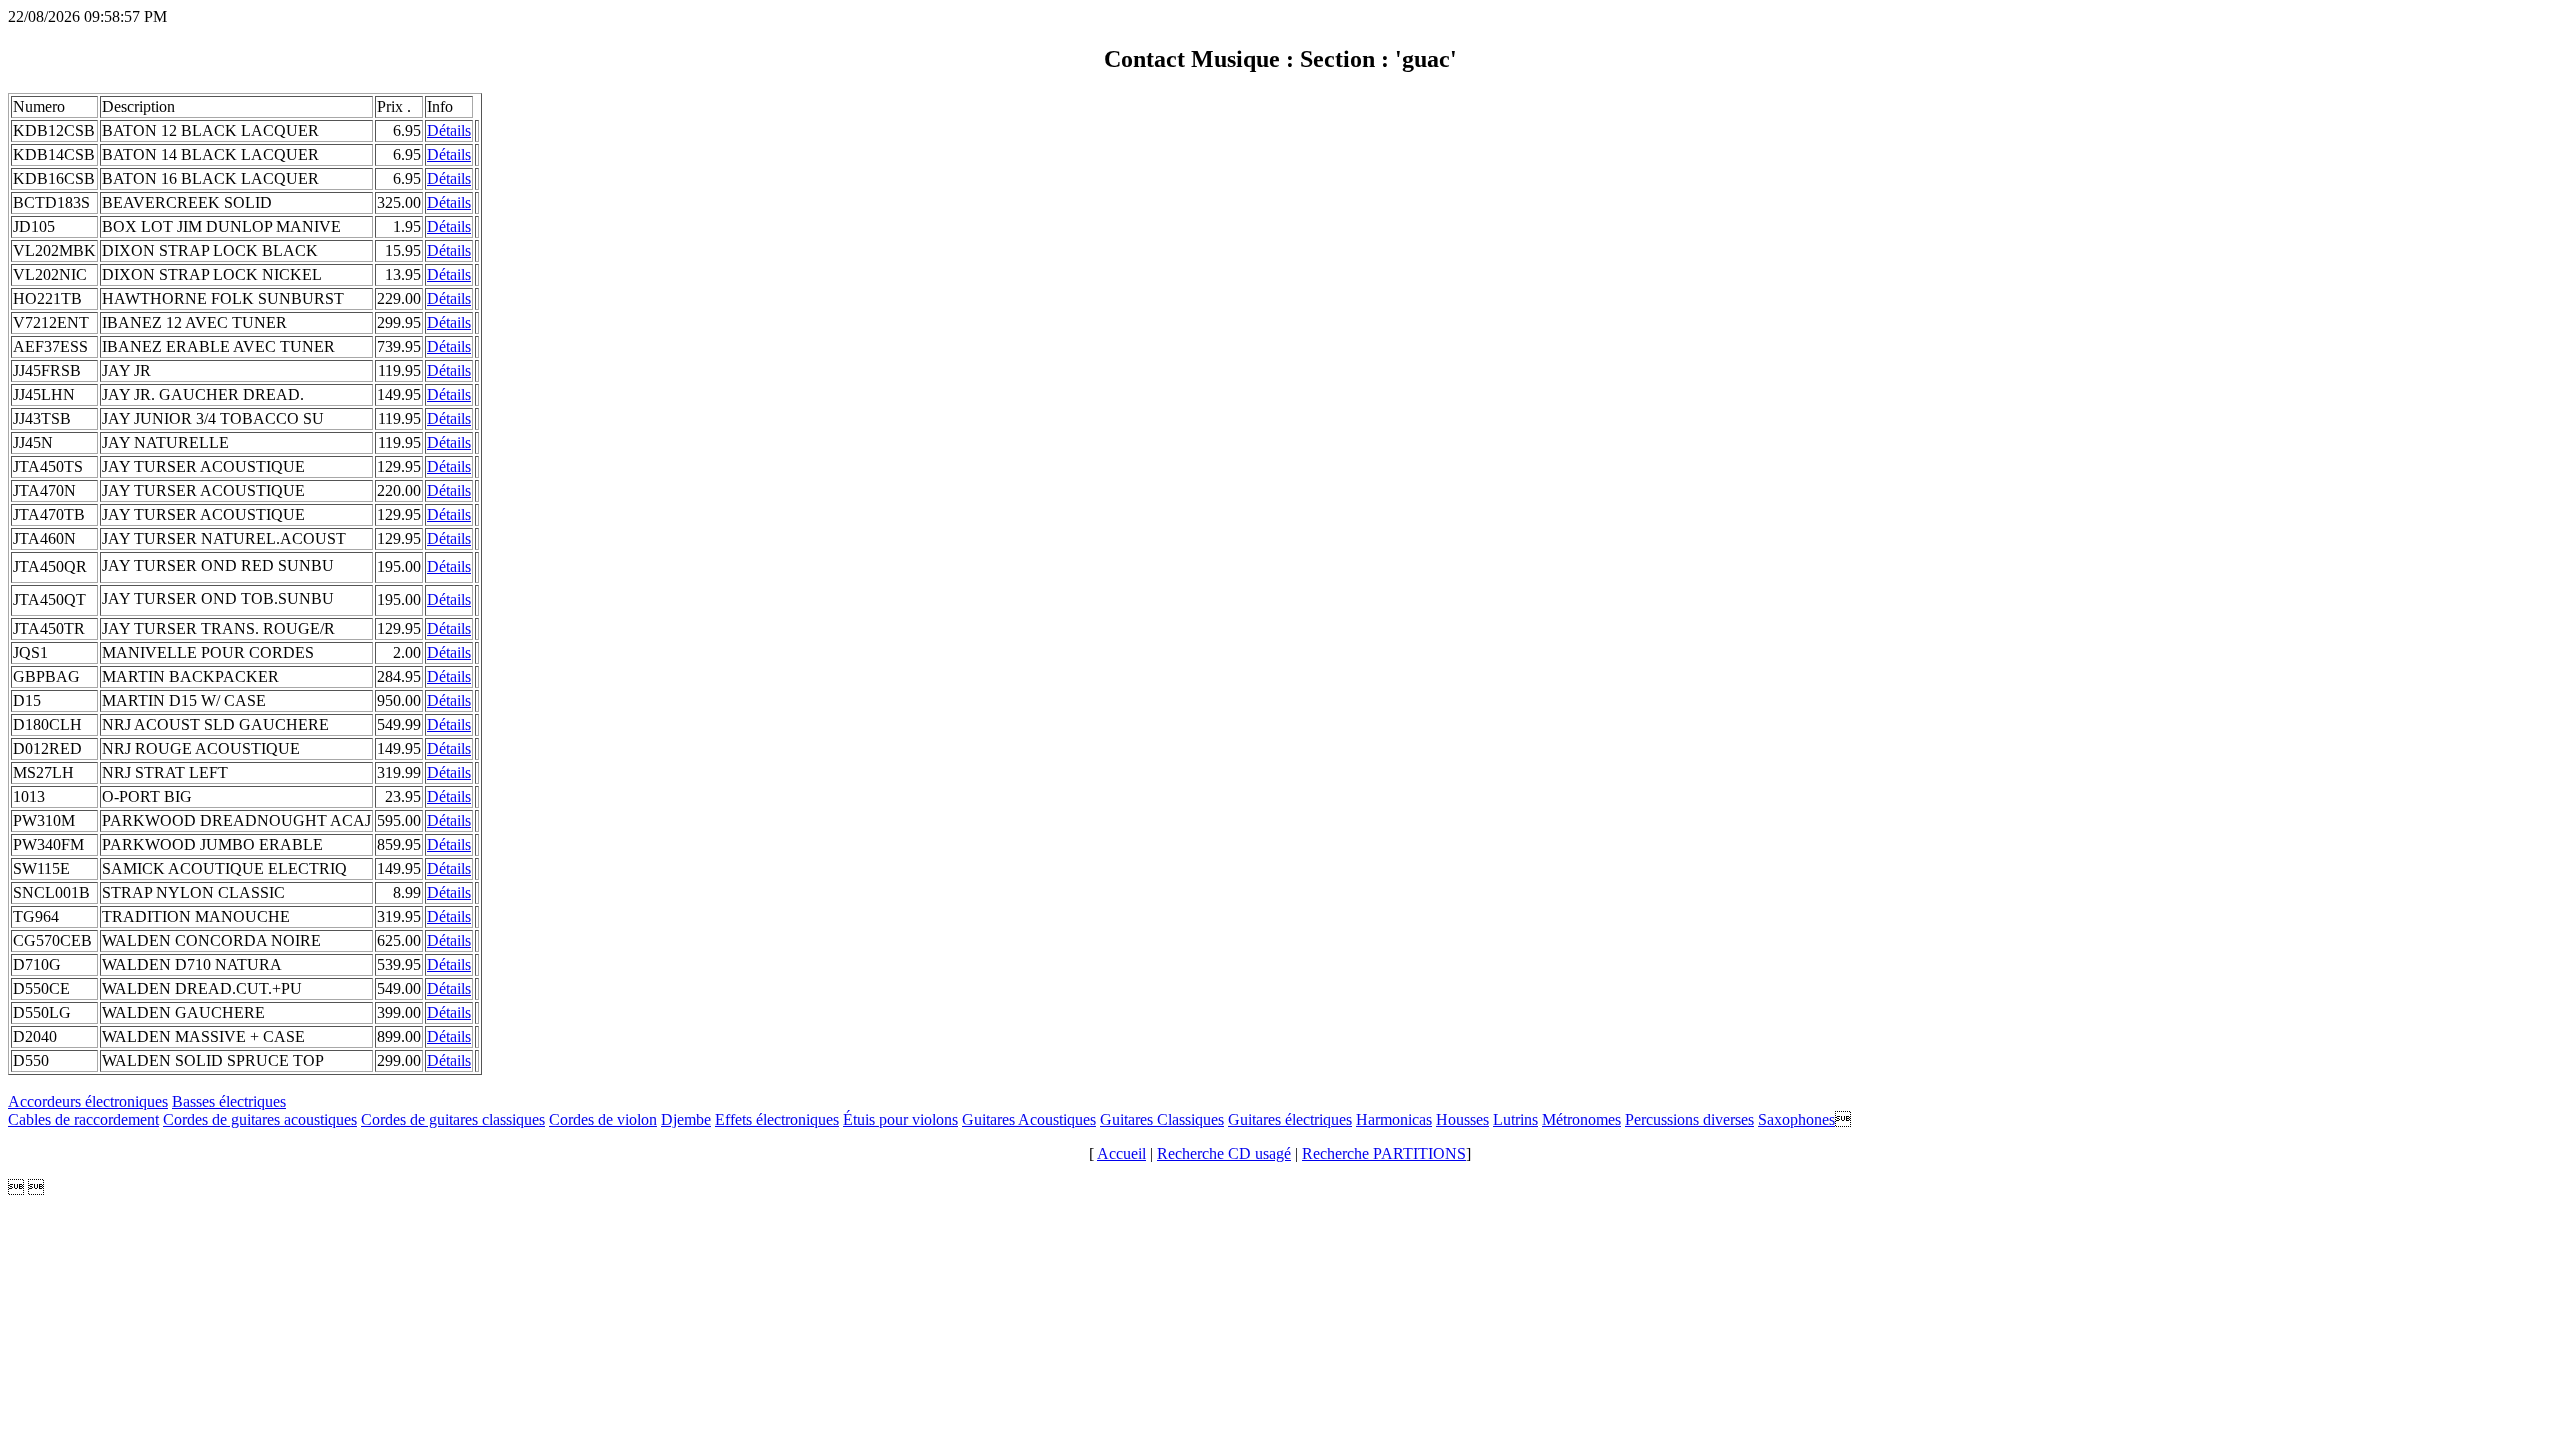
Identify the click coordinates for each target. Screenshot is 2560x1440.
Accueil (1121, 1153)
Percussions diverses (1689, 1119)
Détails (449, 130)
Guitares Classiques (1162, 1119)
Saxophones (1796, 1119)
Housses (1462, 1119)
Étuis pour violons (900, 1119)
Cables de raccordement (83, 1119)
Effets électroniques (777, 1119)
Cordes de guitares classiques (453, 1119)
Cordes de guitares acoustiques (260, 1119)
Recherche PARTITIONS (1384, 1153)
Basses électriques (229, 1101)
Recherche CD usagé (1224, 1153)
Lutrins (1515, 1119)
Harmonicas (1394, 1119)
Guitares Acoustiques (1029, 1119)
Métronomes (1581, 1119)
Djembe (686, 1119)
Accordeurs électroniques (88, 1101)
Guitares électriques (1290, 1119)
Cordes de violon (603, 1119)
